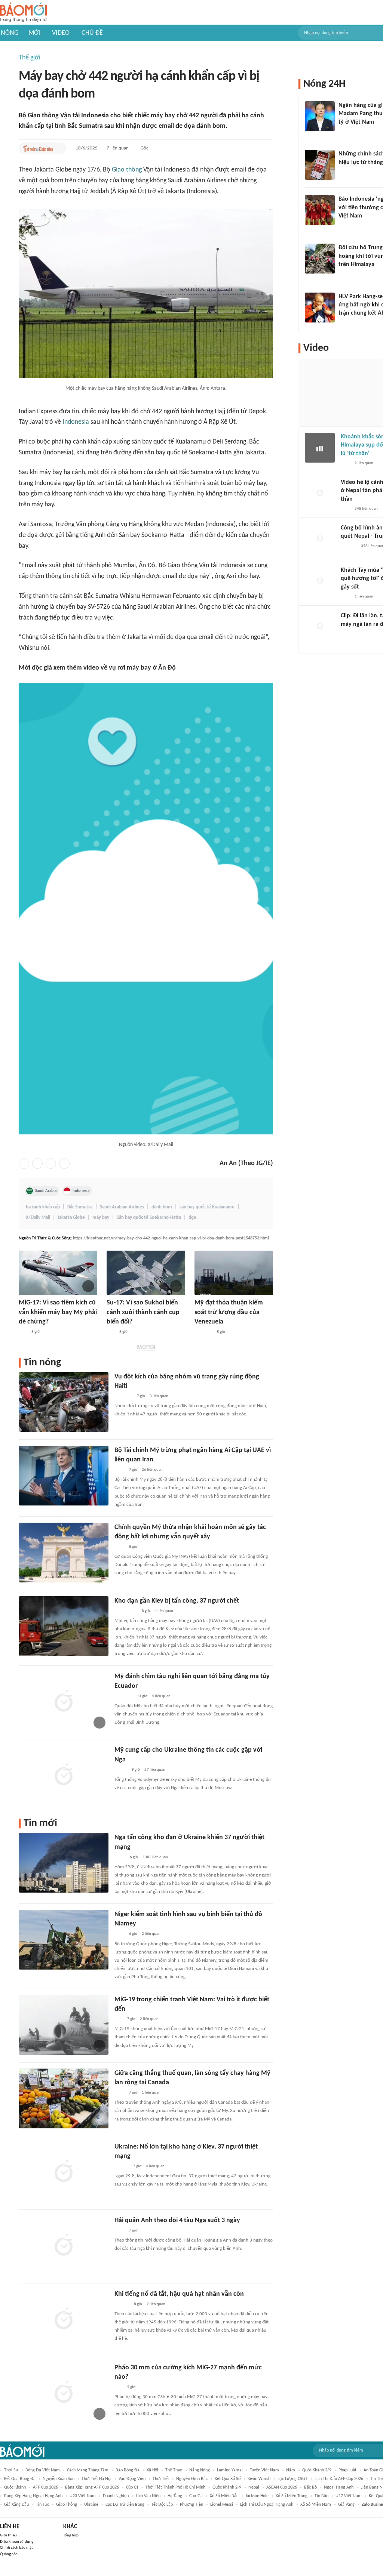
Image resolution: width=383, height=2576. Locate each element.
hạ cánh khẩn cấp (43, 1207)
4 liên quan (164, 1611)
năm (291, 2470)
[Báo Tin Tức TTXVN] (120, 1470)
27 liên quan (155, 1770)
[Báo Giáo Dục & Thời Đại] (343, 226)
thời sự (11, 2470)
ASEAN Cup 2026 (282, 2487)
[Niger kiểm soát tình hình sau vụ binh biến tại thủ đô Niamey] (64, 1940)
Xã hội (152, 2470)
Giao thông (127, 170)
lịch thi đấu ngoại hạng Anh (267, 2505)
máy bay (101, 1218)
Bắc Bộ (310, 2487)
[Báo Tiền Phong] (346, 275)
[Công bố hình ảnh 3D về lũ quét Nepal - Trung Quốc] (320, 539)
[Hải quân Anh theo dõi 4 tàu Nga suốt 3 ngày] (64, 2246)
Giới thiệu (8, 2535)
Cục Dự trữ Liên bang (125, 2505)
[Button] (59, 148)
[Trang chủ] (23, 13)
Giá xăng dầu (16, 2505)
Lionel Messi (222, 2505)
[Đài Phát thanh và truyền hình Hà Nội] (349, 546)
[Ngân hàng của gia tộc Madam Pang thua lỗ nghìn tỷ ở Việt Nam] (320, 116)
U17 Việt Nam (349, 2496)
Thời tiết (161, 2479)
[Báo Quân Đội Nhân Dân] (203, 1332)
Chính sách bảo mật (16, 2548)
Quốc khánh (15, 2487)
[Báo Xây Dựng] (347, 323)
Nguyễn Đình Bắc (192, 2479)
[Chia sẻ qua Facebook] (24, 1164)
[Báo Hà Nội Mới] (122, 2304)
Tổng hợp (71, 2535)
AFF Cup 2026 (45, 2487)
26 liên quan (152, 1470)
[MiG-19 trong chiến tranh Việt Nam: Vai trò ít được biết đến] (64, 2025)
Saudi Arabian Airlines (122, 1207)
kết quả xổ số (228, 2479)
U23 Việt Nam (83, 2496)
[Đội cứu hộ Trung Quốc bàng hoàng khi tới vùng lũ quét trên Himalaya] (320, 259)
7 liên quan (118, 148)
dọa (192, 1218)
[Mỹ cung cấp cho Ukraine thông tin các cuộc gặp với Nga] (64, 1775)
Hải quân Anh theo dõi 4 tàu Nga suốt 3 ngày (177, 2220)
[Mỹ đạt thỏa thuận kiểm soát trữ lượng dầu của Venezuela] (234, 1273)
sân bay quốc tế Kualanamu (207, 1207)
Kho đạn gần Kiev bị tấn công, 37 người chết (177, 1601)
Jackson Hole (257, 2496)
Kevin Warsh (259, 2479)
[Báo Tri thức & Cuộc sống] (38, 148)
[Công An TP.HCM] (120, 1857)
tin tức (42, 2505)
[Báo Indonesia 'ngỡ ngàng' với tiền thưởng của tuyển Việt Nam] (320, 210)
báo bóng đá (128, 2470)
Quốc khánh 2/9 (317, 2470)
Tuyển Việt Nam (264, 2470)
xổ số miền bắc (224, 2496)
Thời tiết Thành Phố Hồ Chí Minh (175, 2487)
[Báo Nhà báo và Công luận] (123, 1696)
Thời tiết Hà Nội (96, 2479)
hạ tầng (175, 2496)
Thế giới (29, 58)
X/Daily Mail (38, 1218)
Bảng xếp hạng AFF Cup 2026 (92, 2487)
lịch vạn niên (148, 2496)
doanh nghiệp (116, 2496)
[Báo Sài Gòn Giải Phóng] (122, 2166)
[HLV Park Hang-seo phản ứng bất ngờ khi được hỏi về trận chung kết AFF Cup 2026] (320, 308)
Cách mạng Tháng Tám (88, 2470)
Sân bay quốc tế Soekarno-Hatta (149, 1218)
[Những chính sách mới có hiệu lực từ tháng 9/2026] (320, 165)
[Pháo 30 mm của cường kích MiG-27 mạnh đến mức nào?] (64, 2393)
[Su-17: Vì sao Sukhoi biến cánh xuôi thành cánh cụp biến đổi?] (146, 1273)
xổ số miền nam (316, 2505)
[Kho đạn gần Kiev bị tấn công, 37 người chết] (64, 1626)
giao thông (67, 2505)
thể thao (174, 2470)
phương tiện (191, 2505)
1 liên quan (151, 2093)
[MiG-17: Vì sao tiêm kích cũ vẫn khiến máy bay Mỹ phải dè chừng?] (58, 1273)
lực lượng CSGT (292, 2479)
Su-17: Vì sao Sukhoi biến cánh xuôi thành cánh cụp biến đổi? (143, 1312)
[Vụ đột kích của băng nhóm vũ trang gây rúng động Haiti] (64, 1402)
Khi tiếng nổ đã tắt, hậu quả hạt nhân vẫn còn (179, 2294)
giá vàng (346, 2505)
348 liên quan (366, 509)
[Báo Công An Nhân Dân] (126, 1611)
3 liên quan (159, 1396)
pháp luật (347, 2470)
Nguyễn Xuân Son (59, 2479)
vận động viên (132, 2479)
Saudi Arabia (46, 1191)
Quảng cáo (9, 2554)
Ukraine (91, 2505)
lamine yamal (230, 2470)
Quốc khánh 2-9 (227, 2487)
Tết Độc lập (162, 2505)
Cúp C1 (132, 2487)
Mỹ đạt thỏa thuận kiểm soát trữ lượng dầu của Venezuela (229, 1312)
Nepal (254, 2487)
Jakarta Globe (71, 1218)
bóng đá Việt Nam (43, 2470)
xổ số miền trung (292, 2496)
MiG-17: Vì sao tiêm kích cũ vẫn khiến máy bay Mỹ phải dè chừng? (58, 1312)
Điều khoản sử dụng (17, 2542)
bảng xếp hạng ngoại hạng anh (33, 2496)
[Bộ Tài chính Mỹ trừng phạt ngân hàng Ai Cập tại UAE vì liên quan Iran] (64, 1476)
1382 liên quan (155, 1857)
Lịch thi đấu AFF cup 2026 (339, 2479)
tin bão (321, 2496)
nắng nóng (200, 2470)
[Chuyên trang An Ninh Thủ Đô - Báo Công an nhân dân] (23, 1332)
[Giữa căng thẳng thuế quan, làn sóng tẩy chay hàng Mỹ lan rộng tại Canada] (64, 2098)
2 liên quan (151, 1934)
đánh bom (162, 1207)
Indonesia (76, 422)
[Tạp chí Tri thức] (343, 132)
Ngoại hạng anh (339, 2487)
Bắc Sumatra (80, 1207)
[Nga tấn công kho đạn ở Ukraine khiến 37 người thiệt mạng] (64, 1863)
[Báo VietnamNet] (121, 1770)
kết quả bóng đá (20, 2479)
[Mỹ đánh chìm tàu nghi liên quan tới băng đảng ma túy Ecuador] (64, 1702)
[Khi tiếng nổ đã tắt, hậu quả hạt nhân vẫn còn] (64, 2319)
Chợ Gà (196, 2496)
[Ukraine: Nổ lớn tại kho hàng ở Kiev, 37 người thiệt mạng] (64, 2172)
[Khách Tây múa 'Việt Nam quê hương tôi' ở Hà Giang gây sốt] (320, 581)
